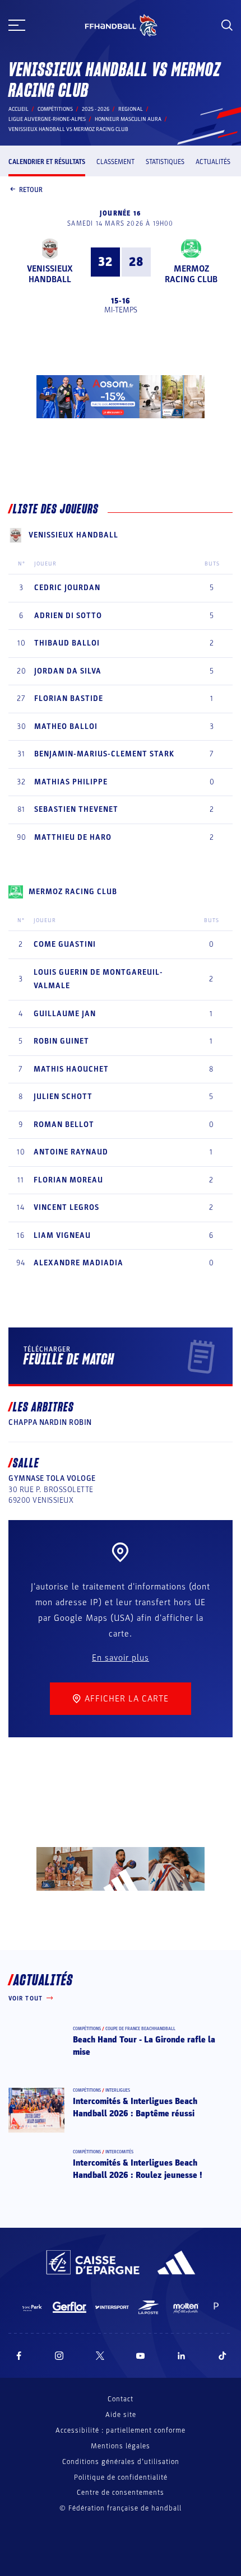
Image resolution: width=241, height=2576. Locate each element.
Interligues (118, 2090)
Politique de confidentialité (121, 2477)
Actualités (213, 162)
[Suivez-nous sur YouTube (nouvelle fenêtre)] (141, 2356)
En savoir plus (121, 1658)
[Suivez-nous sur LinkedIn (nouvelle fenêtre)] (182, 2356)
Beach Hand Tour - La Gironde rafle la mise (144, 2046)
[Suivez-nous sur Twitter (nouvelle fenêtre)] (100, 2356)
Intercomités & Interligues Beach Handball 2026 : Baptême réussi (135, 2107)
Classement (115, 162)
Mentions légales (121, 2446)
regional (131, 109)
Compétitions (55, 109)
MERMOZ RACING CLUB (191, 274)
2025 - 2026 (96, 109)
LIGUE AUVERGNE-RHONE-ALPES (47, 119)
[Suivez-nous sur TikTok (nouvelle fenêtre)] (223, 2356)
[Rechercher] (227, 25)
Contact (121, 2399)
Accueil (18, 109)
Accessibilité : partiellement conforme (121, 2430)
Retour (31, 190)
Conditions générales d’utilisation (121, 2462)
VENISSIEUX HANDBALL (50, 274)
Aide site (121, 2415)
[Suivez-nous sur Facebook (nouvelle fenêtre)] (19, 2356)
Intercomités (119, 2152)
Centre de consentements (121, 2493)
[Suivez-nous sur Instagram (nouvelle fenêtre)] (59, 2356)
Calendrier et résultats (47, 162)
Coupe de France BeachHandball (140, 2029)
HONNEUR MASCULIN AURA (128, 119)
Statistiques (165, 162)
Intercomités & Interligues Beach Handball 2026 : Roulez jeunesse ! (138, 2169)
